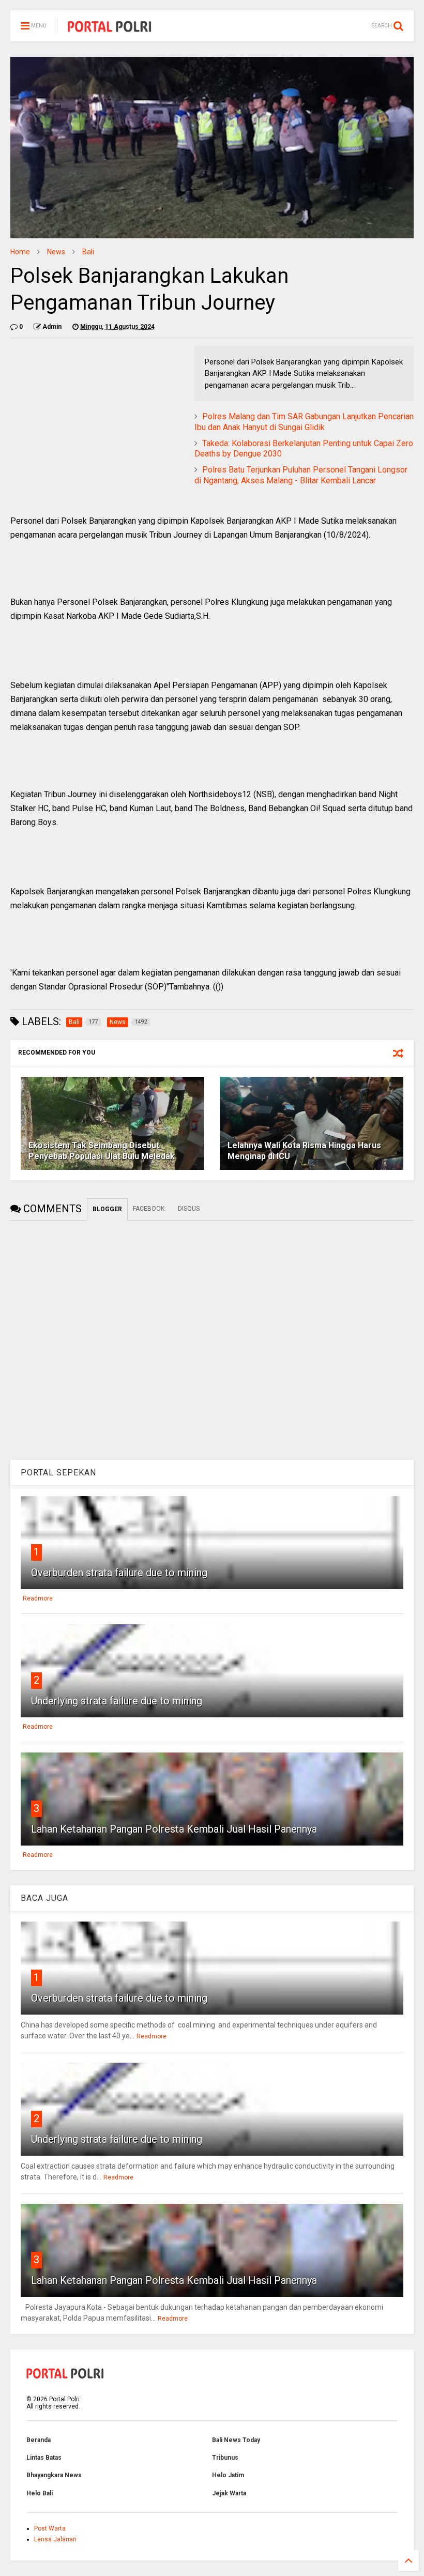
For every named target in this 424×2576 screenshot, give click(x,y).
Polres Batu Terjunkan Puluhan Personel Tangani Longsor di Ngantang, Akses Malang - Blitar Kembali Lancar (301, 475)
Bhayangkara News (54, 2475)
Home (20, 252)
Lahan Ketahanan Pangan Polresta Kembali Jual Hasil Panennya (174, 1829)
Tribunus (225, 2458)
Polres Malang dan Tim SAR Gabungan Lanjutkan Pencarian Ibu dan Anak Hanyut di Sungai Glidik (304, 422)
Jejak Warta (229, 2493)
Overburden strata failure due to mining (119, 1573)
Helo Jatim (228, 2475)
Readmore (38, 1598)
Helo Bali (40, 2493)
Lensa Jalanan (55, 2539)
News (56, 252)
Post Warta (50, 2528)
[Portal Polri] (110, 29)
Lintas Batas (44, 2458)
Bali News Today (236, 2440)
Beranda (39, 2440)
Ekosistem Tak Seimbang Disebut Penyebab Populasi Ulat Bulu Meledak (102, 1151)
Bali (88, 252)
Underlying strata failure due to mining (117, 1701)
